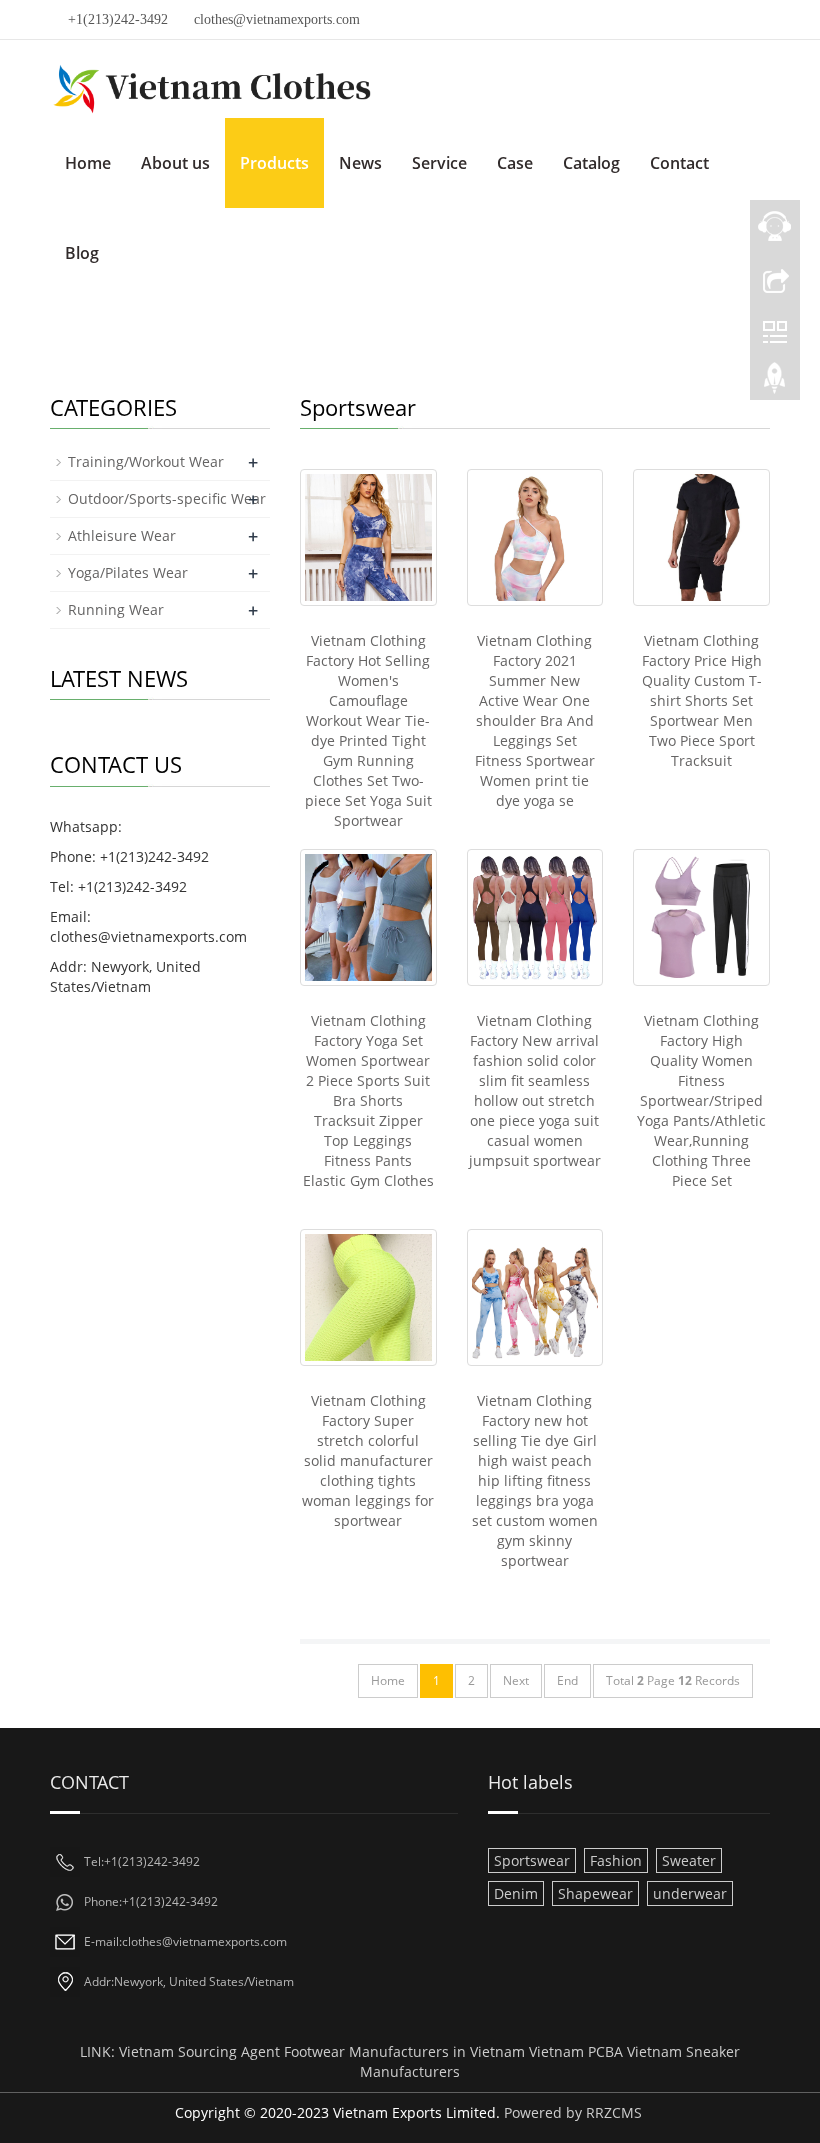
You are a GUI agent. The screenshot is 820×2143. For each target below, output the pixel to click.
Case (515, 163)
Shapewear (595, 1893)
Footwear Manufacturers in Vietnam (404, 2051)
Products (274, 163)
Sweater (689, 1860)
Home (88, 163)
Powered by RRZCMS (571, 2112)
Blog (82, 253)
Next (516, 1680)
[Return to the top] (775, 383)
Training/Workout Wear (146, 461)
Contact (679, 163)
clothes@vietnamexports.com (277, 19)
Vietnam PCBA (576, 2051)
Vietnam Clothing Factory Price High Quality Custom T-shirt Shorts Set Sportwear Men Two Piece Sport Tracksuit (702, 700)
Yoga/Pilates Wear (128, 572)
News (360, 163)
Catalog (591, 163)
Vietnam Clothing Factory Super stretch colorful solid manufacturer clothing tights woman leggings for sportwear (368, 1460)
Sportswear (532, 1860)
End (567, 1680)
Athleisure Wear (122, 535)
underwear (690, 1893)
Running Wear (116, 609)
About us (175, 163)
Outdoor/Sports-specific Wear (167, 498)
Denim (516, 1893)
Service (439, 163)
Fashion (616, 1860)
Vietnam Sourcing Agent (199, 2051)
